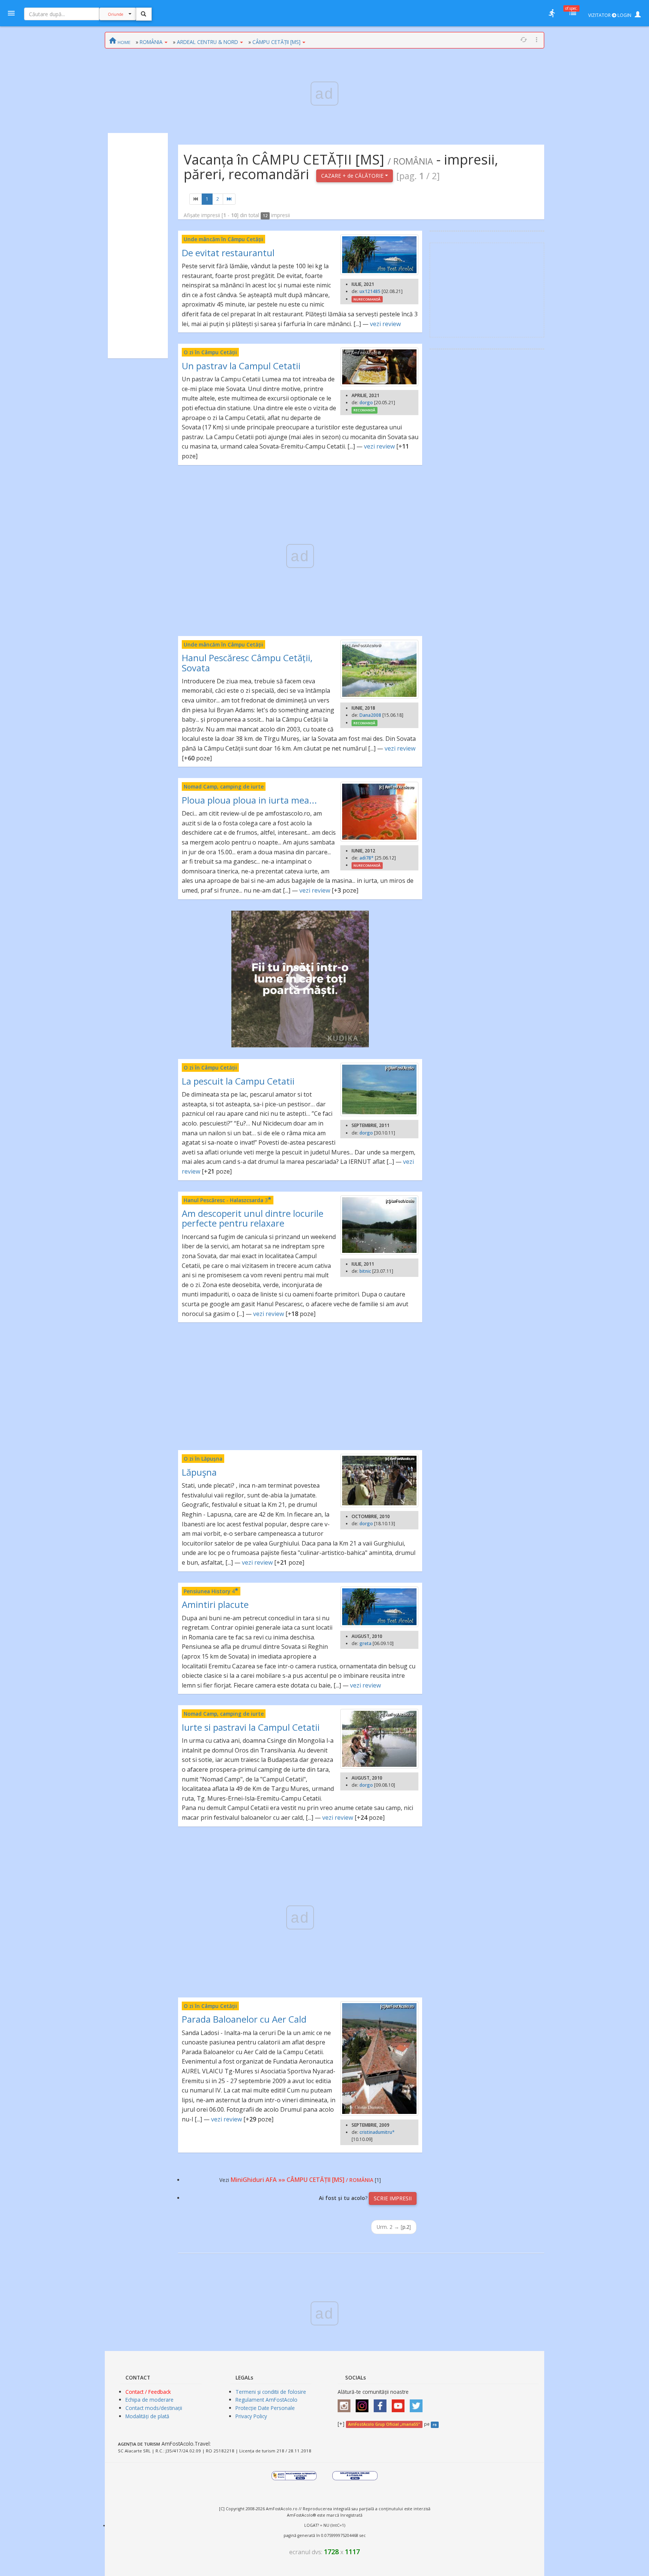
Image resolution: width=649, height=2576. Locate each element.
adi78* (367, 858)
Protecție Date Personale (265, 2408)
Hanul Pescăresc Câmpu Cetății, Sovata (247, 663)
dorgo (366, 403)
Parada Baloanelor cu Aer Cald (244, 2019)
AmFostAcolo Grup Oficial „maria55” (384, 2424)
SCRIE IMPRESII (393, 2198)
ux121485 (370, 291)
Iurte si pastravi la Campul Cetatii (251, 1727)
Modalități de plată (147, 2416)
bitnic (365, 1271)
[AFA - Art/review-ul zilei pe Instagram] (346, 2403)
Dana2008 (370, 715)
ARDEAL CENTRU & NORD (208, 42)
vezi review (385, 324)
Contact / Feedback (148, 2392)
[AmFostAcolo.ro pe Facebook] (382, 2403)
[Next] (229, 199)
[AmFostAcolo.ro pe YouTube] (400, 2403)
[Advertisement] (138, 246)
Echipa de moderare (149, 2400)
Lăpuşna (199, 1472)
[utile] (552, 13)
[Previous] (196, 199)
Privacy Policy (251, 2416)
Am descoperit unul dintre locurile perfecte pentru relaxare (253, 1218)
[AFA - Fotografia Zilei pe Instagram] (364, 2403)
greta (365, 1643)
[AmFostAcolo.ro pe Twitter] (418, 2403)
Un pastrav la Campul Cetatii (241, 366)
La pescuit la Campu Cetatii (238, 1081)
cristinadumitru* (377, 2132)
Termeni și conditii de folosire (271, 2392)
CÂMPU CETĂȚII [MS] (276, 42)
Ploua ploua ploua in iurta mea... (249, 800)
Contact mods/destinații (154, 2408)
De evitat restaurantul (228, 253)
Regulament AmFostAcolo (266, 2400)
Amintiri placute (215, 1604)
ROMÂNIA (151, 42)
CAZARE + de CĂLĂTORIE (353, 176)
